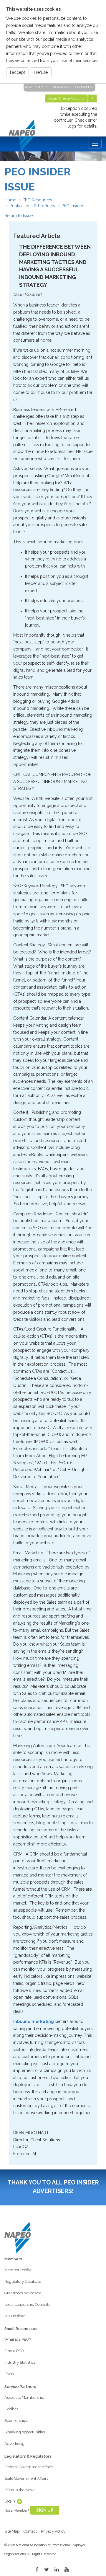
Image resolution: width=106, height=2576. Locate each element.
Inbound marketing (34, 2021)
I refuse (41, 72)
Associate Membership (24, 2398)
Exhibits (11, 2409)
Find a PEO (14, 2351)
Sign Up (45, 2510)
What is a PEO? (18, 2339)
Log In (10, 2501)
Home (10, 200)
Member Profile (18, 2270)
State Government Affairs (26, 2478)
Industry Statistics (20, 2362)
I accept (18, 72)
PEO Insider (72, 206)
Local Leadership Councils (27, 2304)
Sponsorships (16, 2421)
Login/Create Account (66, 98)
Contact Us (84, 87)
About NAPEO (36, 87)
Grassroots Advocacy (23, 2293)
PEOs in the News (20, 2490)
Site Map (12, 2531)
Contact (30, 2531)
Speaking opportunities (25, 2432)
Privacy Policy (53, 2531)
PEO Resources (37, 200)
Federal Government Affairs (29, 2467)
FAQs (9, 2374)
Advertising (14, 2444)
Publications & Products (32, 206)
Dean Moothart (28, 294)
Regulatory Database (23, 2281)
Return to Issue (19, 216)
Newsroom (61, 87)
